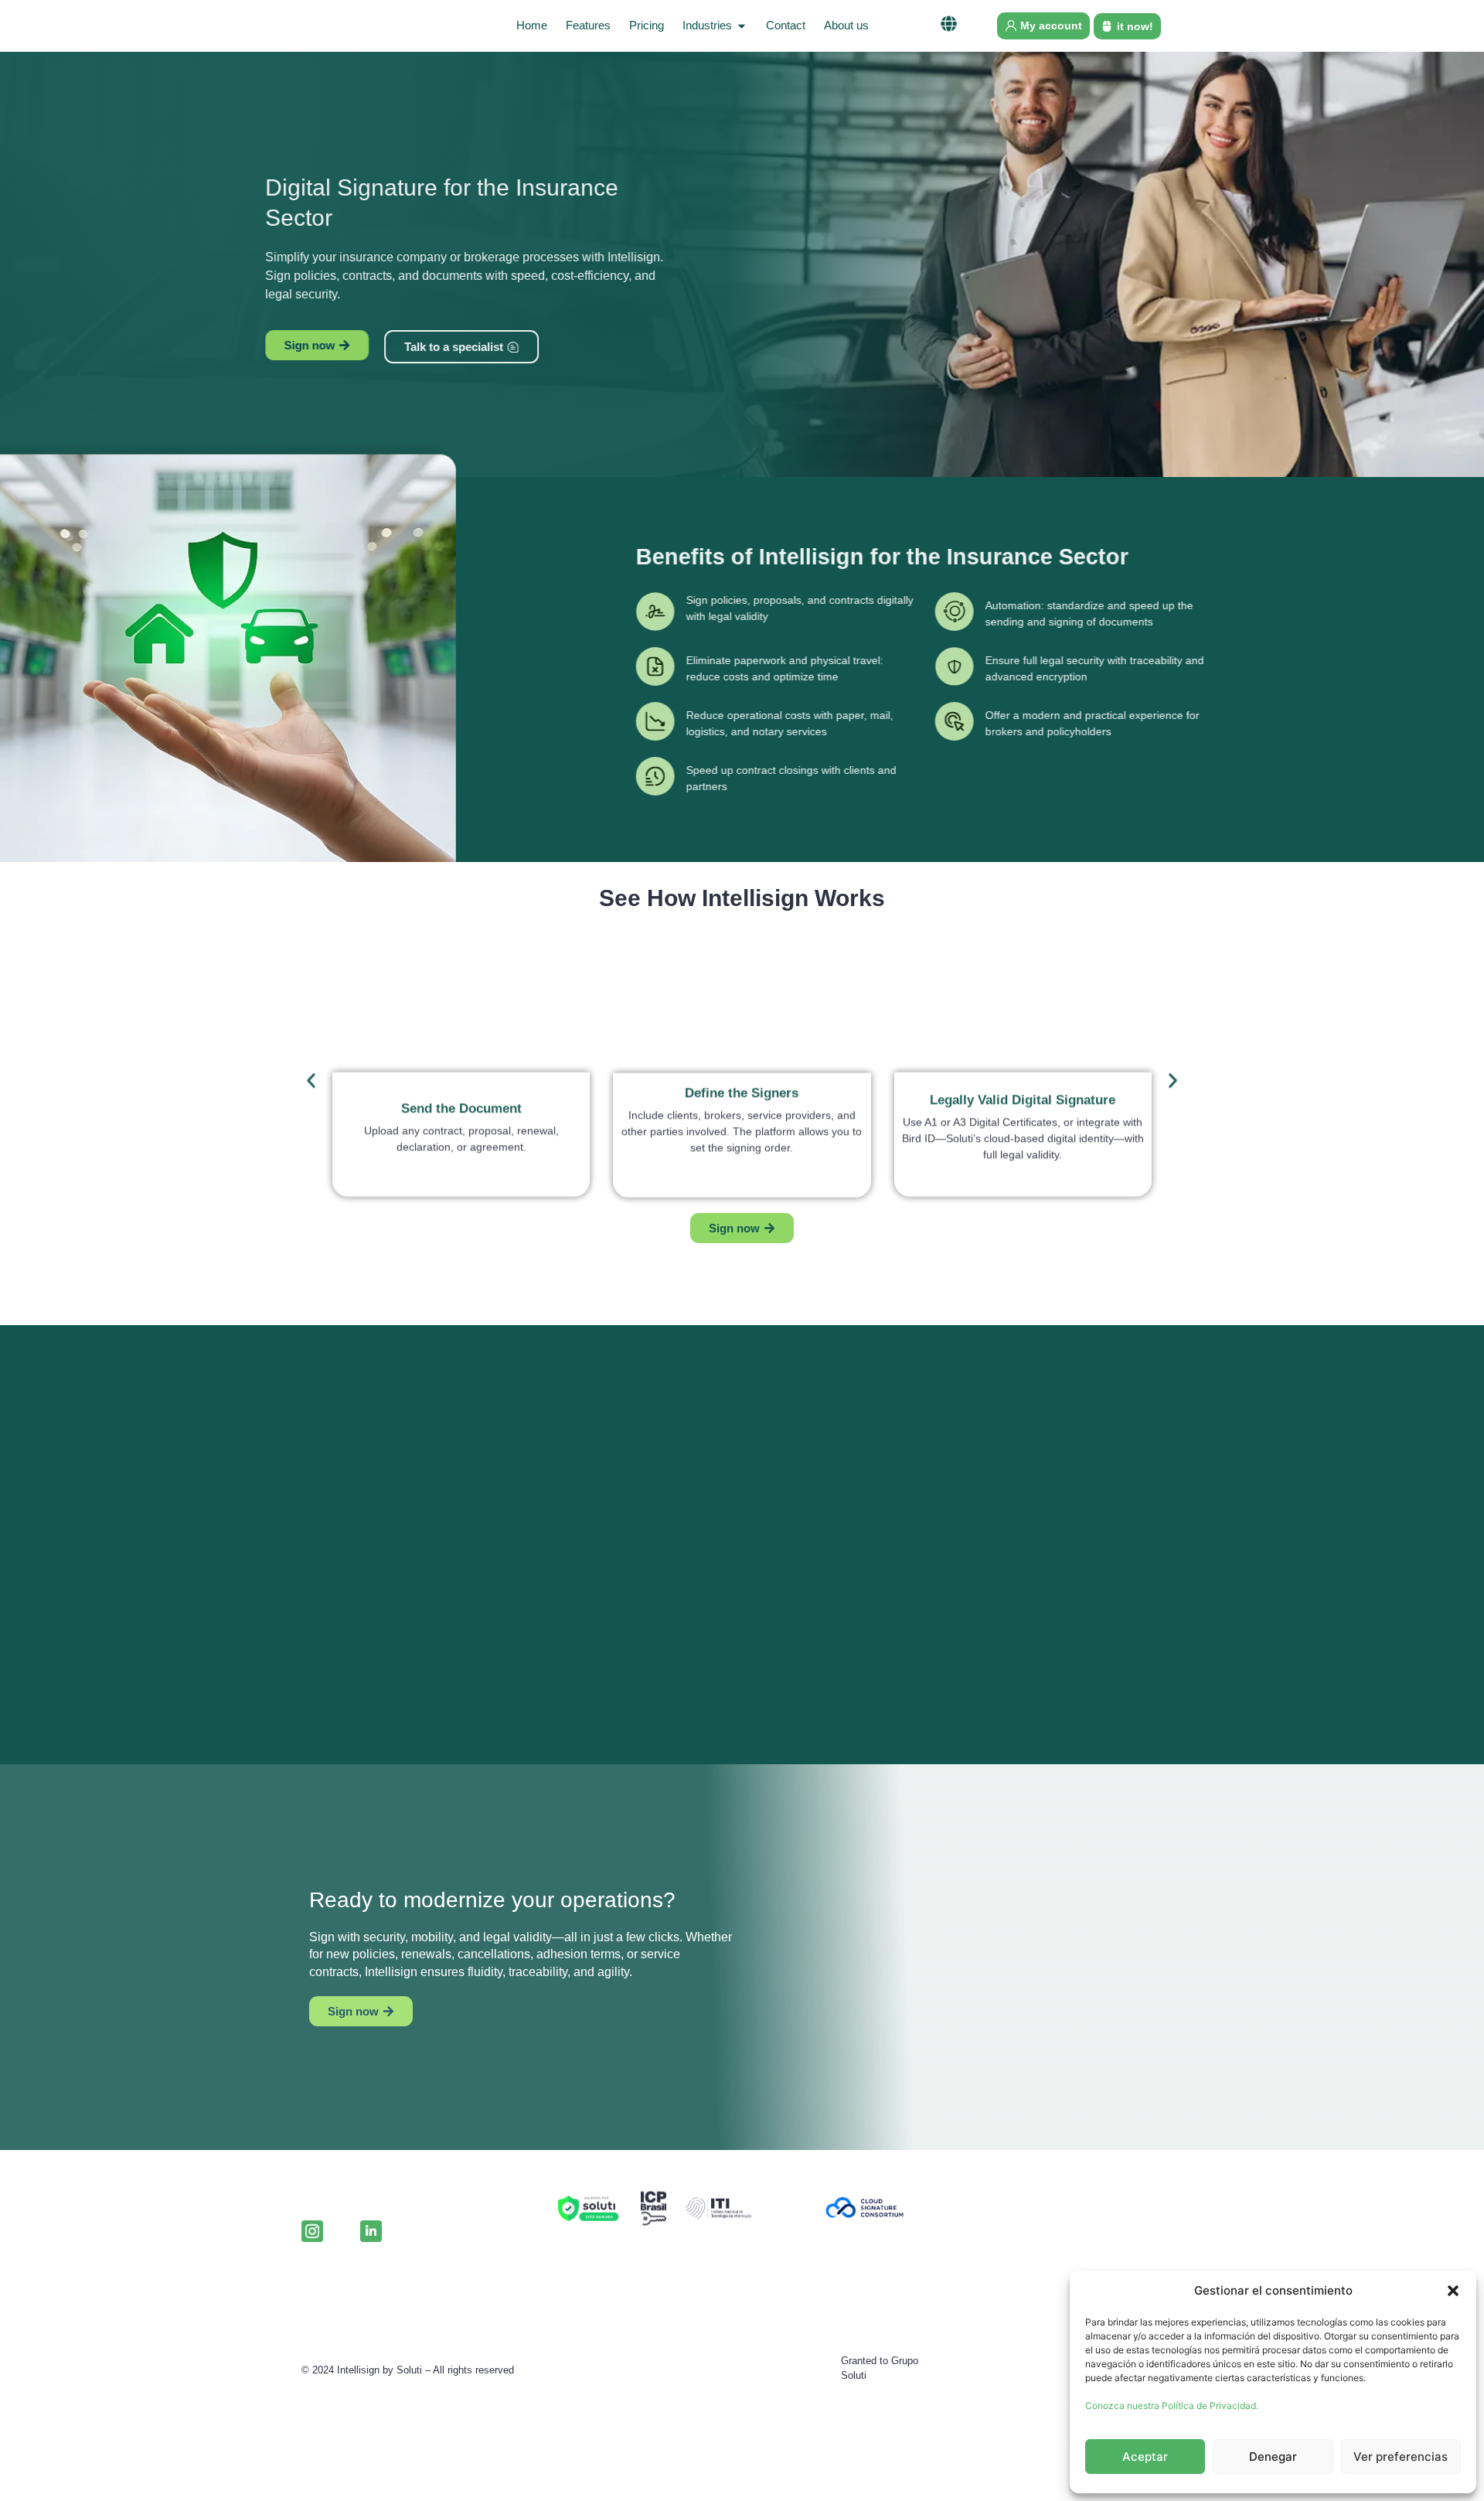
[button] (1453, 2291)
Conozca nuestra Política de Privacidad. (1172, 2406)
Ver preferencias (1401, 2457)
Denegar (1273, 2457)
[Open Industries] (742, 26)
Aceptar (1145, 2457)
